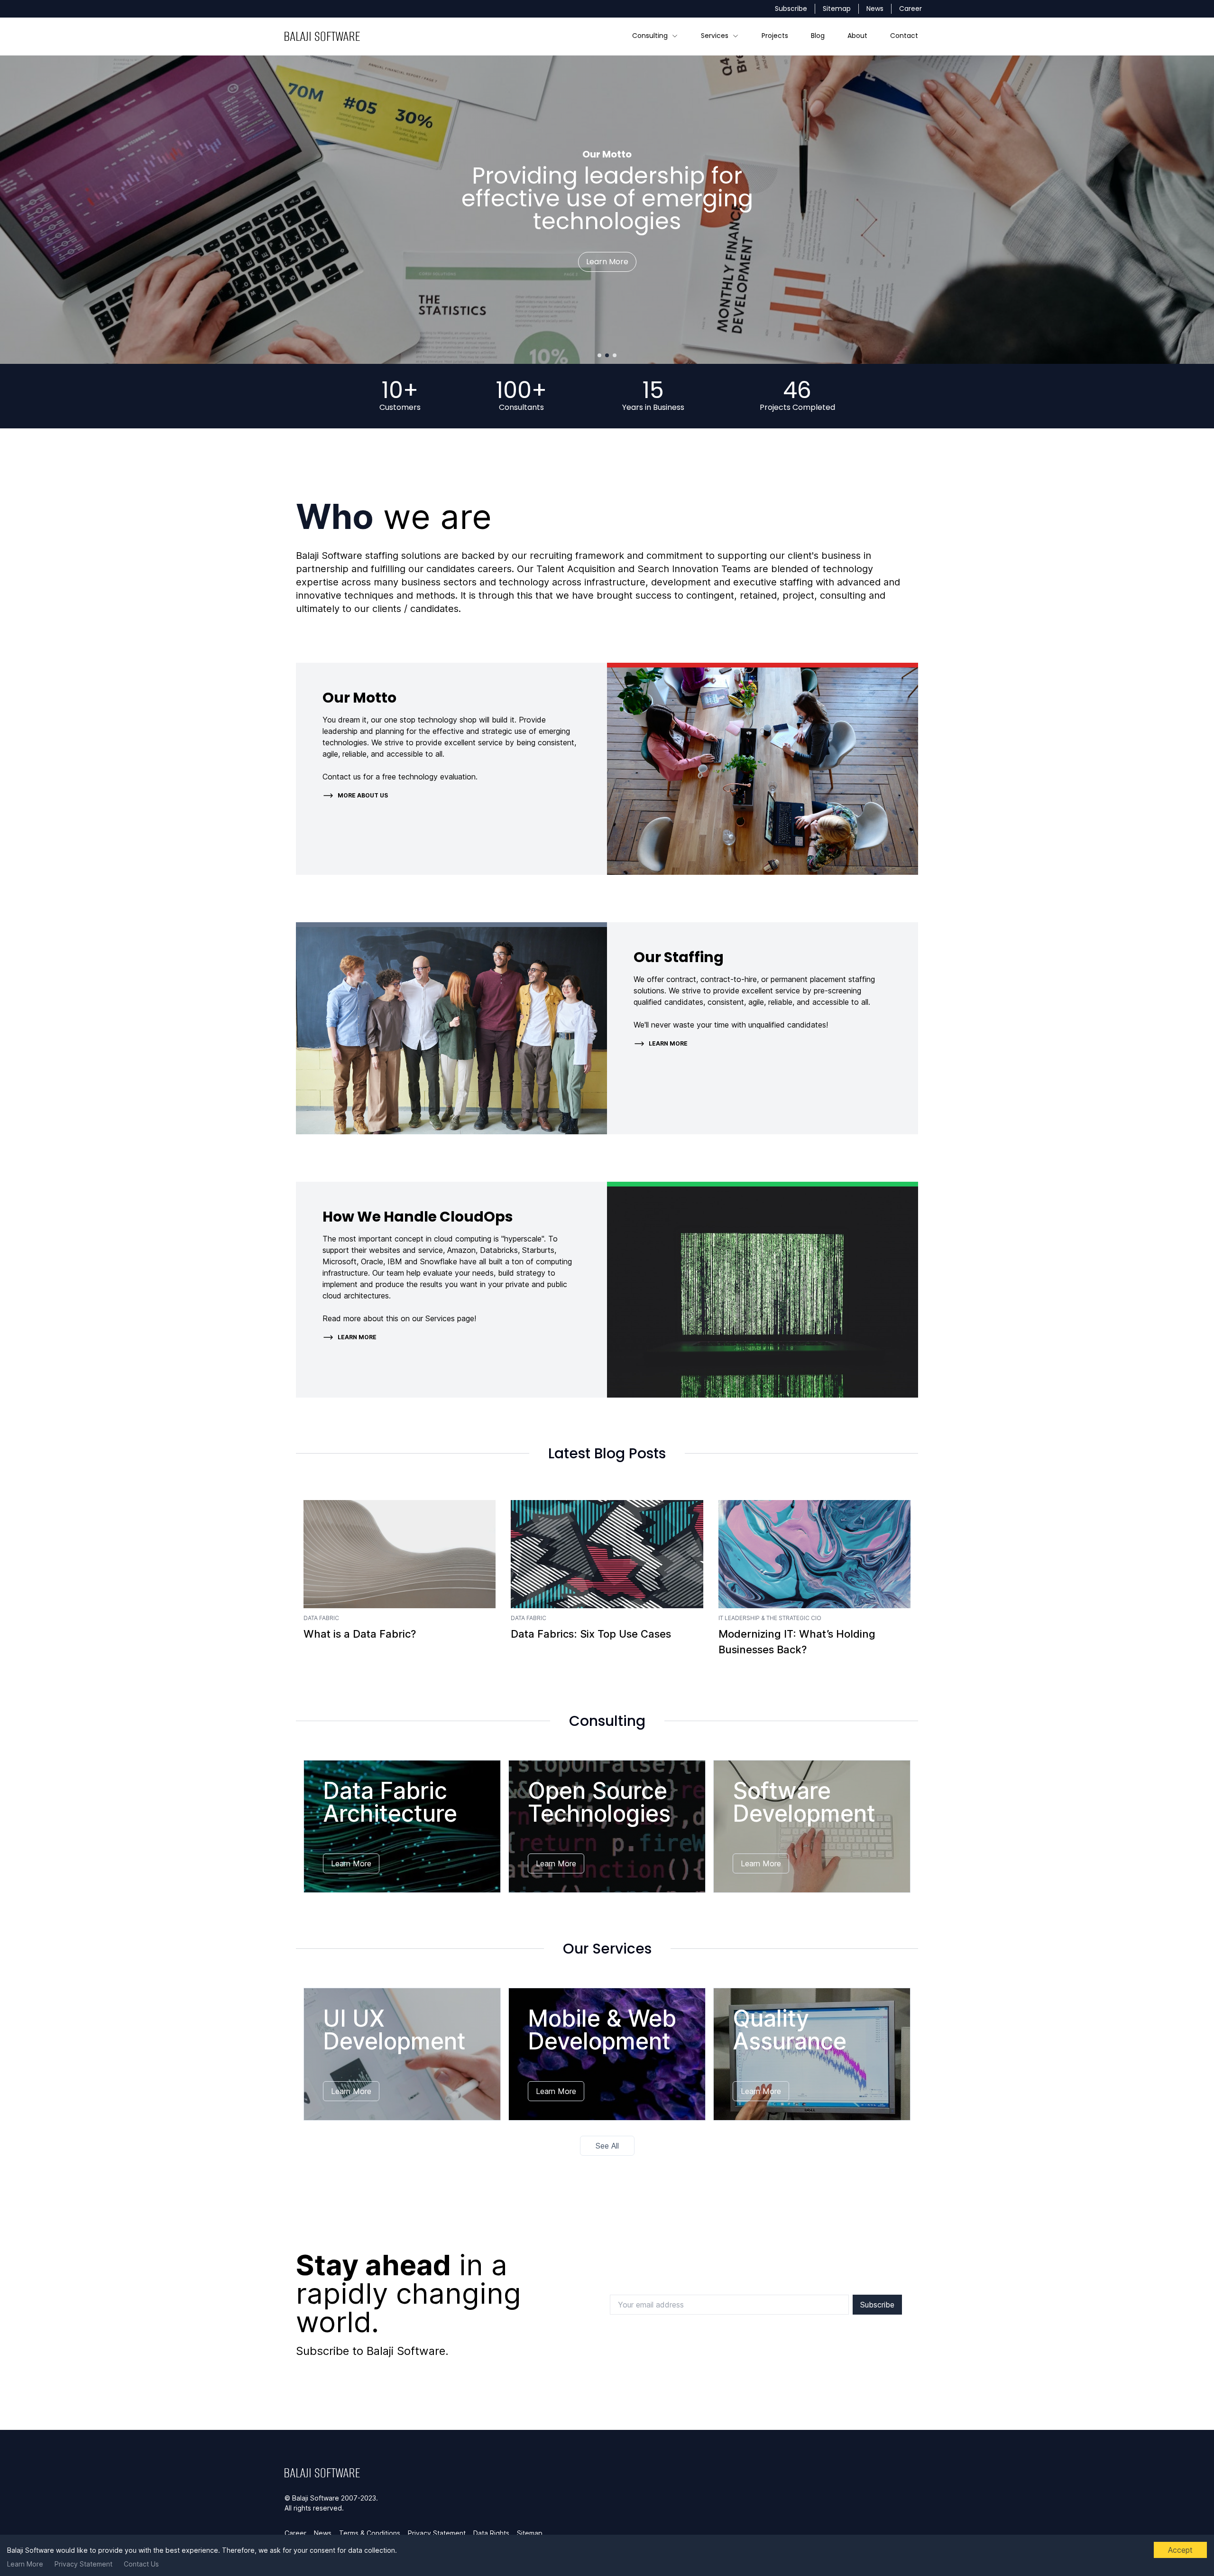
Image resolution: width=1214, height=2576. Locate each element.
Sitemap (837, 9)
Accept (1180, 2550)
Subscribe (791, 9)
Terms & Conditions (370, 2533)
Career (910, 9)
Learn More (25, 2564)
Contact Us (141, 2564)
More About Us (363, 795)
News (875, 9)
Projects (775, 36)
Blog (818, 36)
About (857, 36)
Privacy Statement (83, 2564)
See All (607, 2146)
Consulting (650, 36)
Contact (904, 36)
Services (715, 36)
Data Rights (491, 2533)
